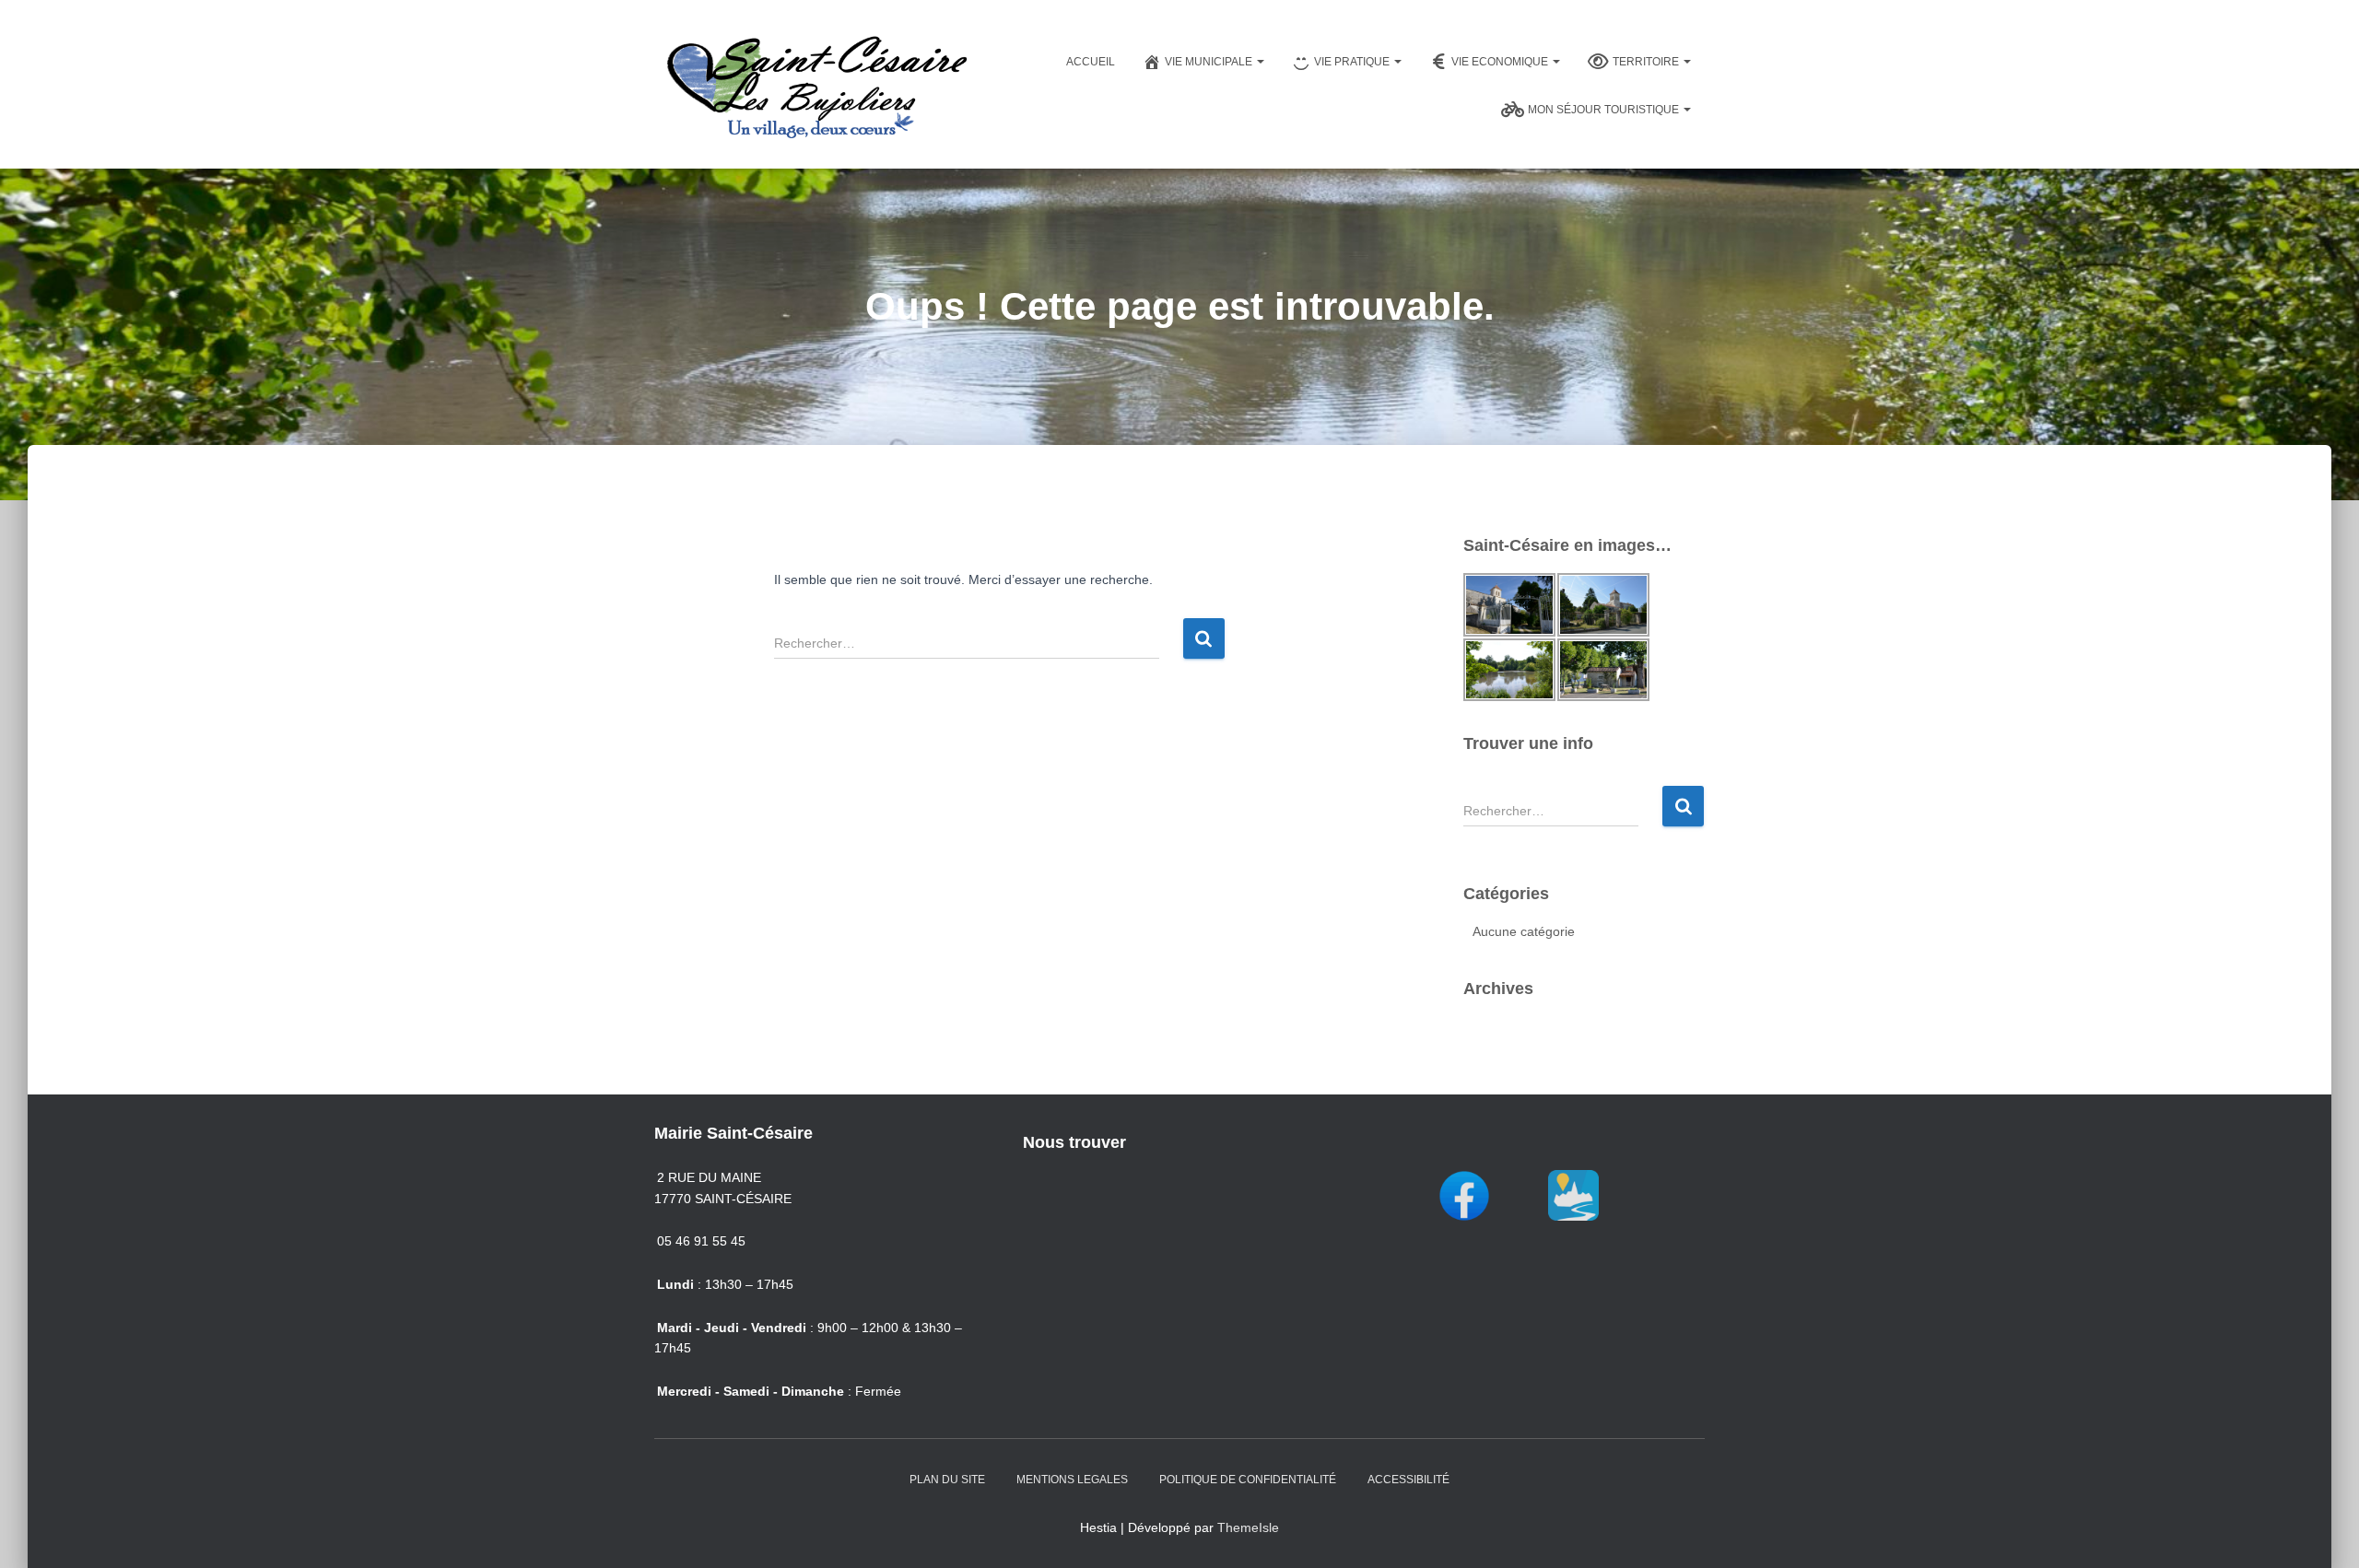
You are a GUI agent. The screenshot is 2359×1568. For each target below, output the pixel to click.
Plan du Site (947, 1480)
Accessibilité (1408, 1480)
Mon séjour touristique (1605, 110)
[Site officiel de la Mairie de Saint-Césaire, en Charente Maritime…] (816, 84)
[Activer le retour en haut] (2323, 1531)
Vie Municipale (1210, 62)
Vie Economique (1501, 62)
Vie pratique (1353, 62)
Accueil (1091, 62)
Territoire (1647, 62)
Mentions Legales (1072, 1480)
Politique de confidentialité (1248, 1480)
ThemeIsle (1248, 1527)
